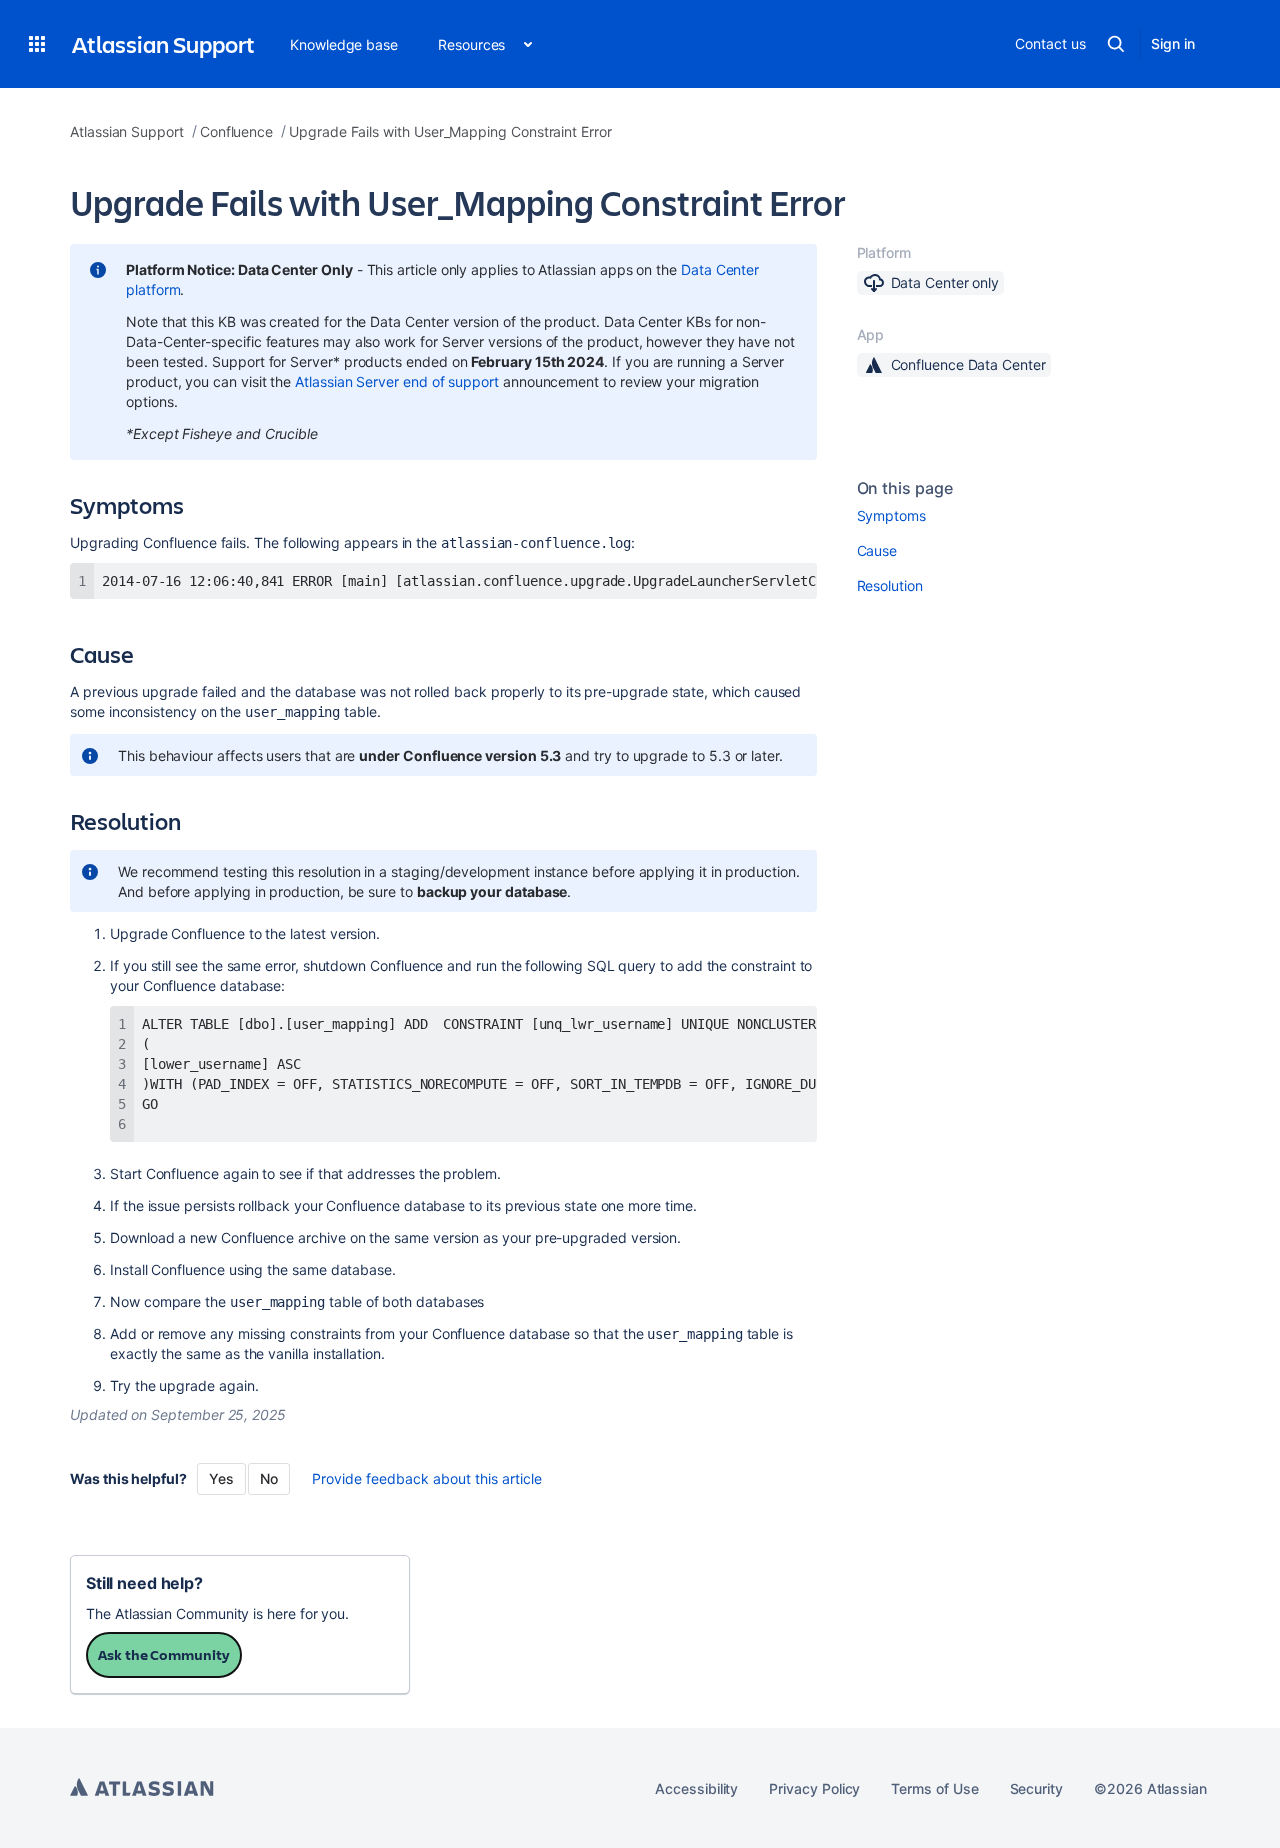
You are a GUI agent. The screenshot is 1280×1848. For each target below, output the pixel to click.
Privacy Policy (814, 1788)
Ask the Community (164, 1654)
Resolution (890, 585)
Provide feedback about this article (427, 1478)
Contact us (1050, 43)
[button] (37, 44)
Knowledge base (344, 44)
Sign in (1173, 43)
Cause (877, 550)
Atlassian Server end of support (397, 381)
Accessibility (696, 1788)
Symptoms (891, 515)
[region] (443, 581)
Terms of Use (934, 1788)
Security (1036, 1788)
